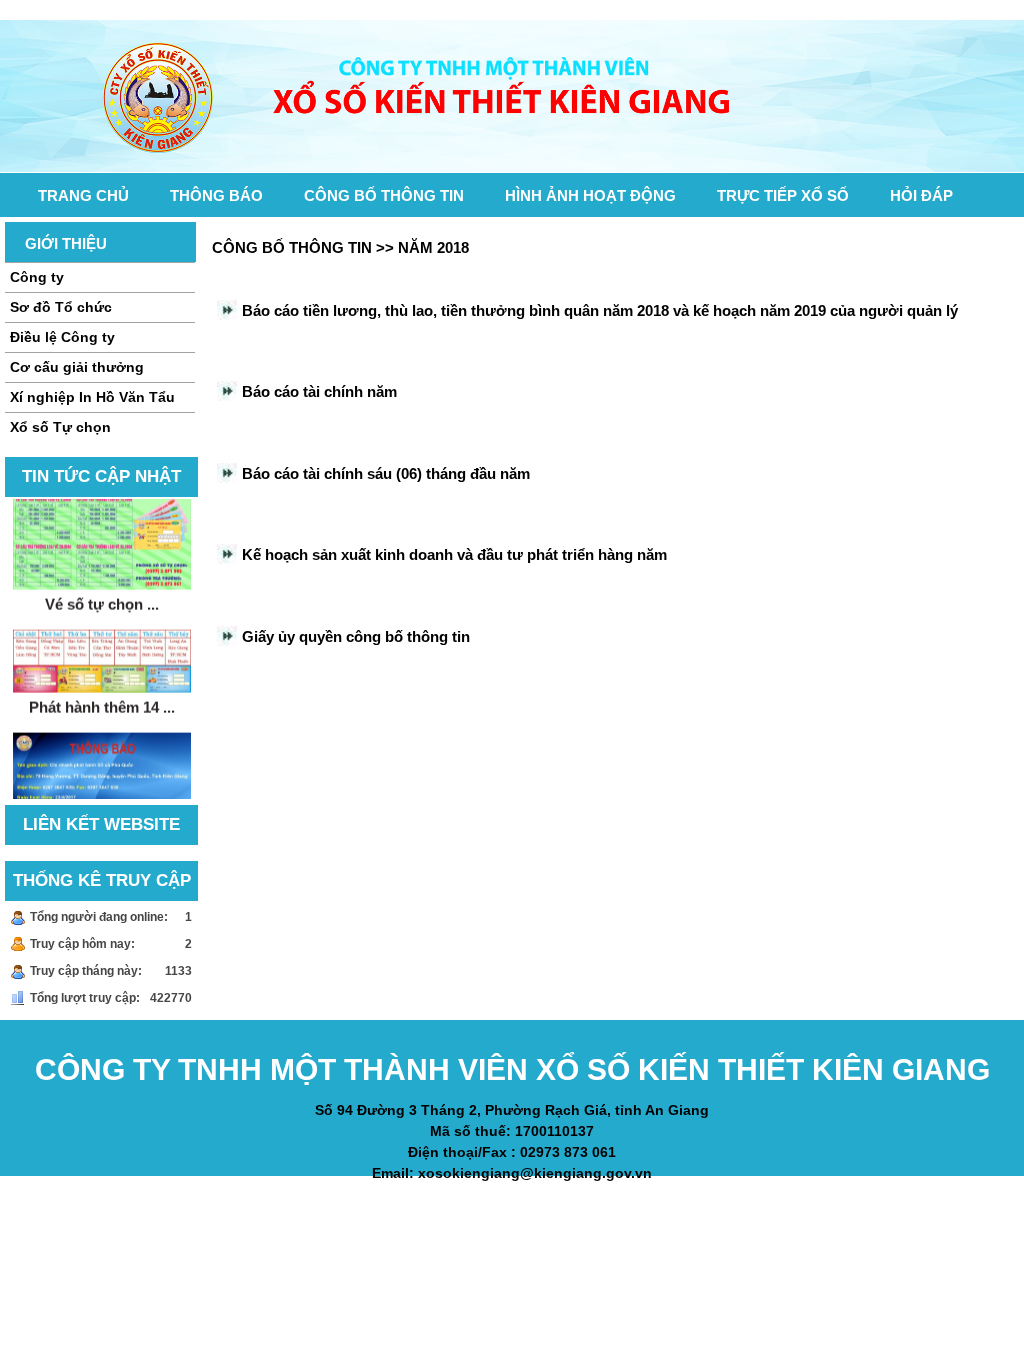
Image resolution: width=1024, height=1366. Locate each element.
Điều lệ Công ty (62, 337)
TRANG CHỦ (83, 195)
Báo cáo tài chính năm (319, 391)
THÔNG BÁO (216, 195)
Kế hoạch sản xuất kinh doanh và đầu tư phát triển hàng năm (454, 554)
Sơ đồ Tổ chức (61, 307)
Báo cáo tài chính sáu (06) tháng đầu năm (386, 473)
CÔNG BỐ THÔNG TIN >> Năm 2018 (340, 247)
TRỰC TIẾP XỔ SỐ (783, 195)
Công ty (37, 277)
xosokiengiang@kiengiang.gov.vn (535, 1173)
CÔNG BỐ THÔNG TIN (384, 195)
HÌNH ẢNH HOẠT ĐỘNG (590, 195)
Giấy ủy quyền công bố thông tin (356, 636)
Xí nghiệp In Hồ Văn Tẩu (92, 397)
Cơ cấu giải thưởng (77, 367)
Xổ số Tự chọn (60, 427)
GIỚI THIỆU (66, 243)
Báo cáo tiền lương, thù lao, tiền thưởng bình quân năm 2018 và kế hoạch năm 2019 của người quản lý (600, 310)
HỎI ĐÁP (921, 195)
